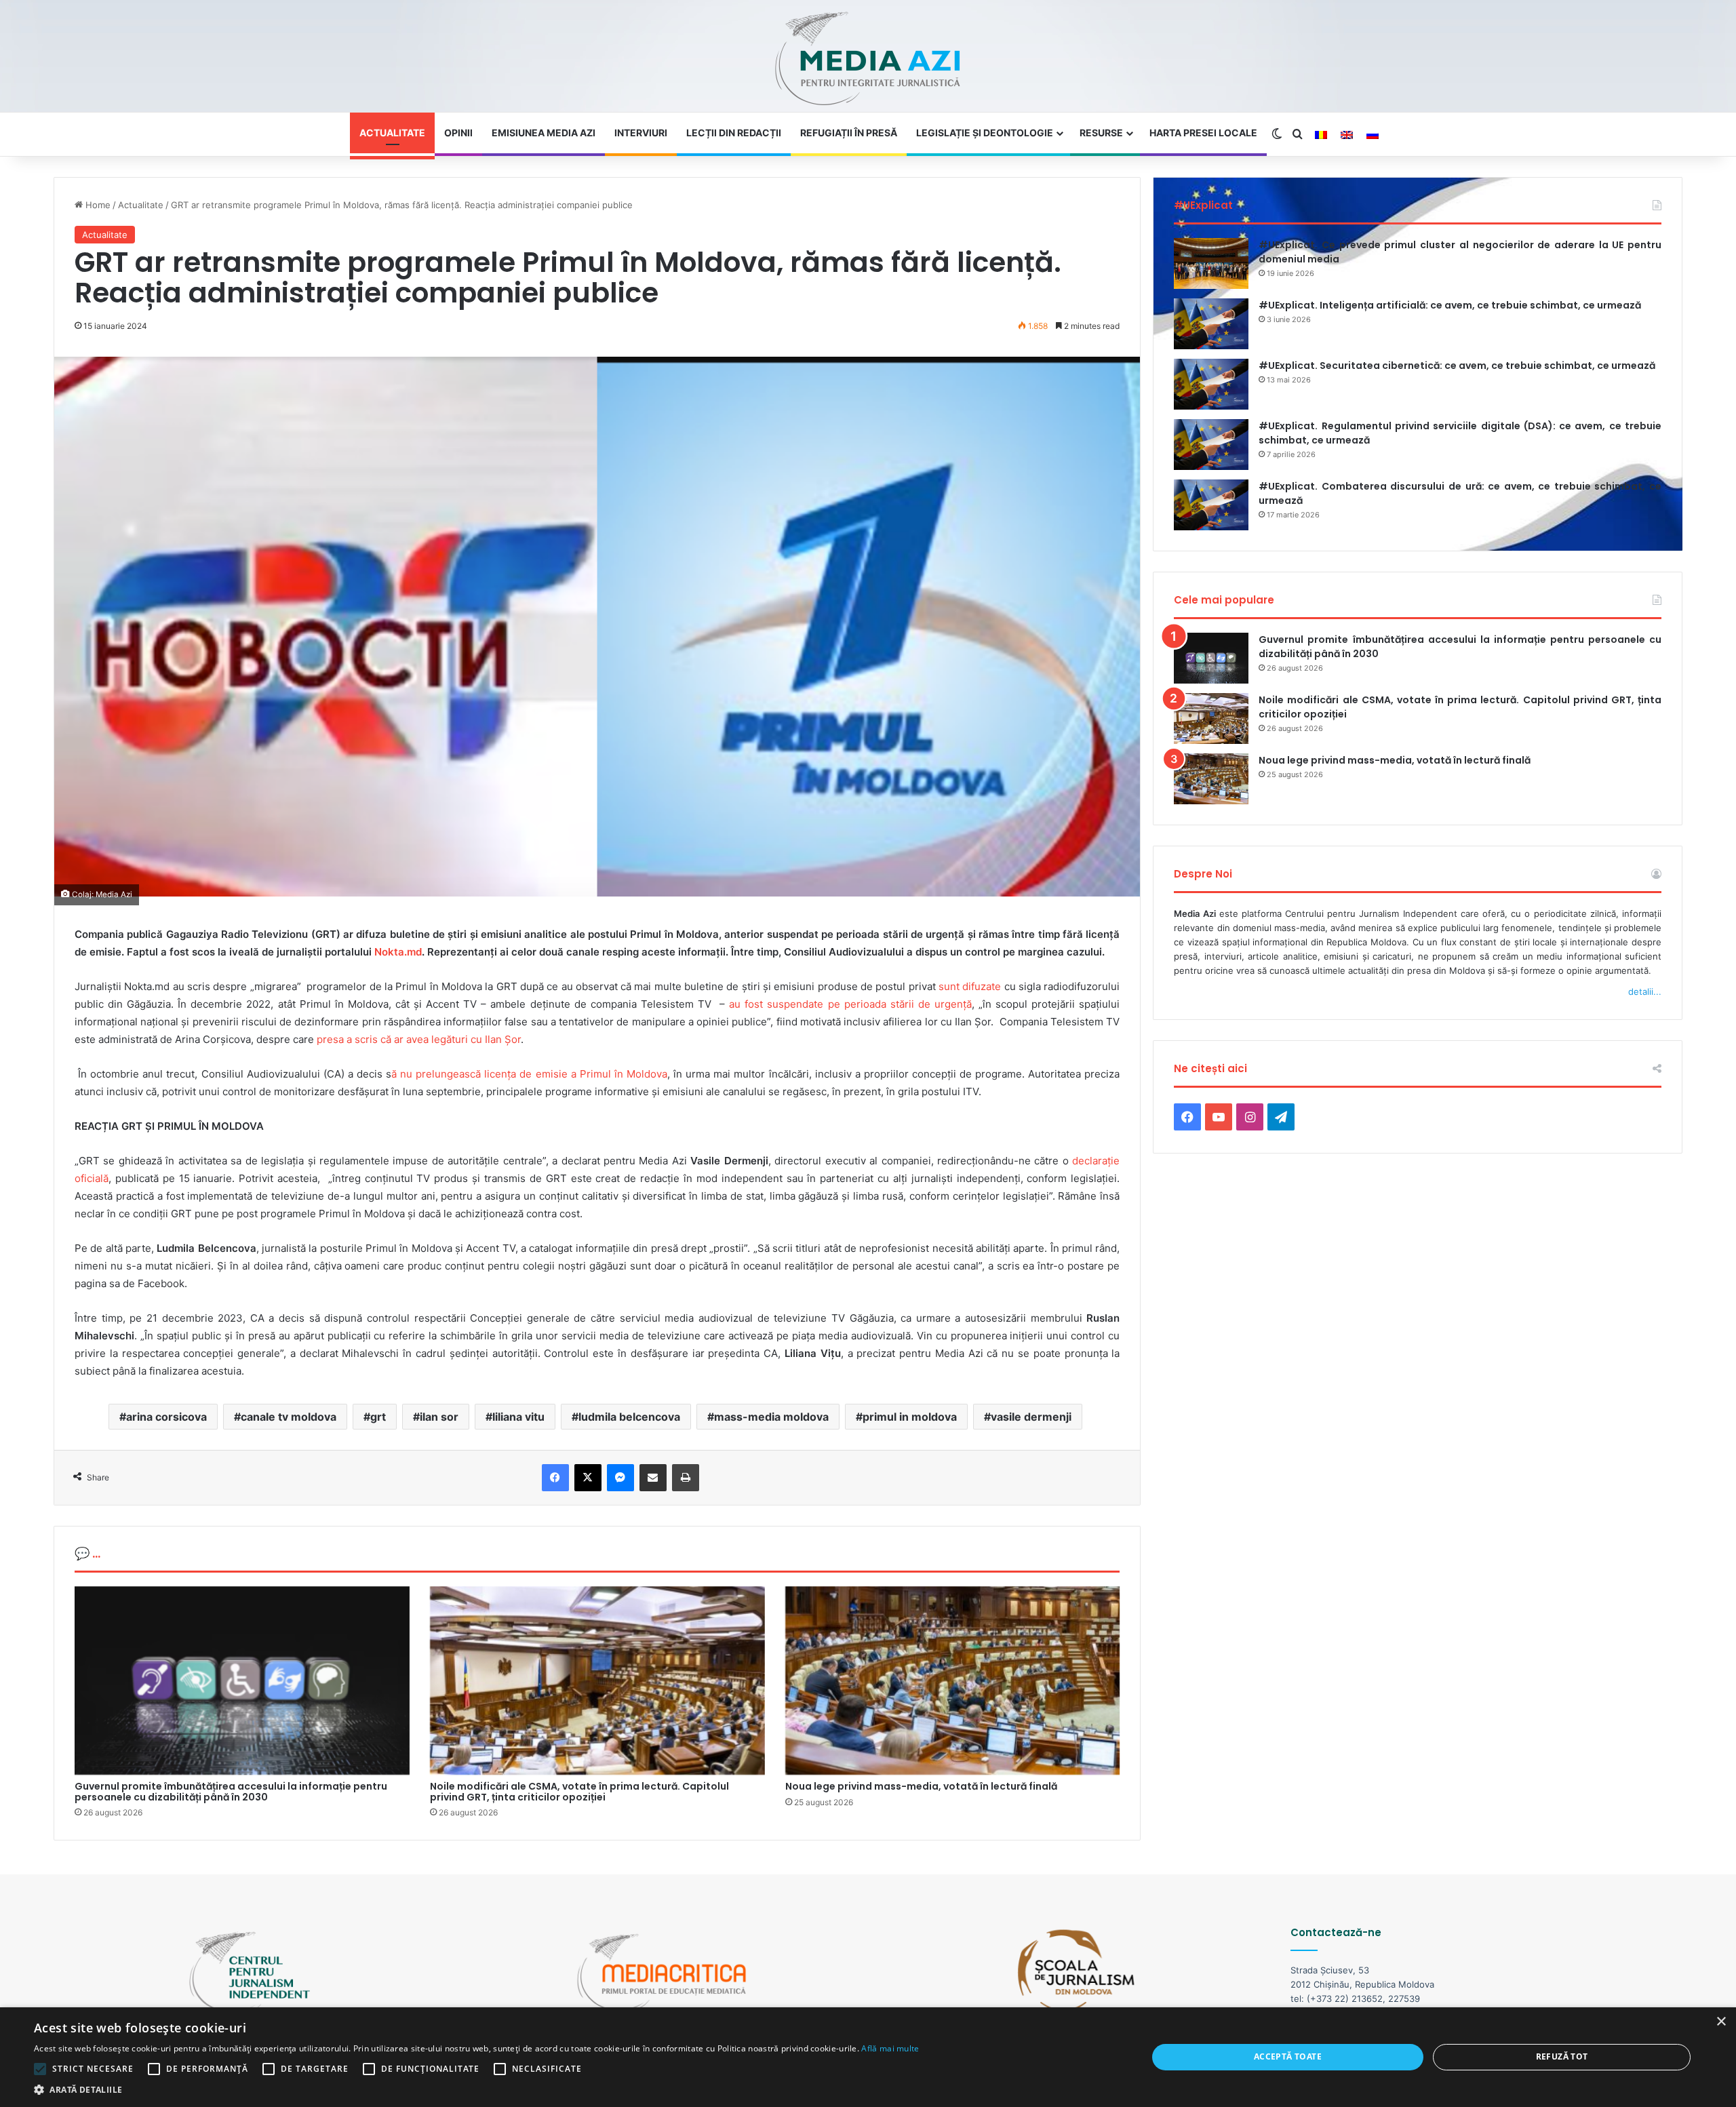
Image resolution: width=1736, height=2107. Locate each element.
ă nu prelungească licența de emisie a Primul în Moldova (529, 1074)
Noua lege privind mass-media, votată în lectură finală (921, 1786)
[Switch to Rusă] (1373, 135)
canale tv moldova (289, 1417)
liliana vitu (518, 1417)
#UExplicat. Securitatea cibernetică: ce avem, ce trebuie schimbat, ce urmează (1457, 366)
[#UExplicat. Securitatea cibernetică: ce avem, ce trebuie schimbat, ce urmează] (1211, 384)
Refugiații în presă (849, 133)
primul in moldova (910, 1417)
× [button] (1721, 2022)
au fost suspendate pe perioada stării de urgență (850, 1004)
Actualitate (392, 133)
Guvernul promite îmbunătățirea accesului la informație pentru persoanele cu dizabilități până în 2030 (231, 1791)
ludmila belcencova (629, 1417)
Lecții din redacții (734, 133)
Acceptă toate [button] (1288, 2056)
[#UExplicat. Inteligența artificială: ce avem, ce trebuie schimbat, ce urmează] (1211, 324)
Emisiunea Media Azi (544, 133)
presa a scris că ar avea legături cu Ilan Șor (419, 1039)
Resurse (1101, 133)
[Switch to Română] (1321, 135)
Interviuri (641, 133)
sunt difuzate (971, 986)
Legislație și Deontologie (985, 133)
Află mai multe (890, 2048)
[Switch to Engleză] (1347, 135)
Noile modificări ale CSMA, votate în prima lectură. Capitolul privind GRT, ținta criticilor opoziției (579, 1791)
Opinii (458, 133)
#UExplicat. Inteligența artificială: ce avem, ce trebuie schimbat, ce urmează (1450, 305)
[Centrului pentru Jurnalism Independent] (868, 59)
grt (378, 1417)
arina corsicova (166, 1417)
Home (97, 205)
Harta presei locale (1203, 133)
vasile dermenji (1031, 1417)
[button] (477, 2090)
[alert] (868, 2057)
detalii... (1645, 991)
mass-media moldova (771, 1417)
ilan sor (439, 1417)
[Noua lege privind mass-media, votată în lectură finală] (953, 1681)
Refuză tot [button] (1562, 2056)
